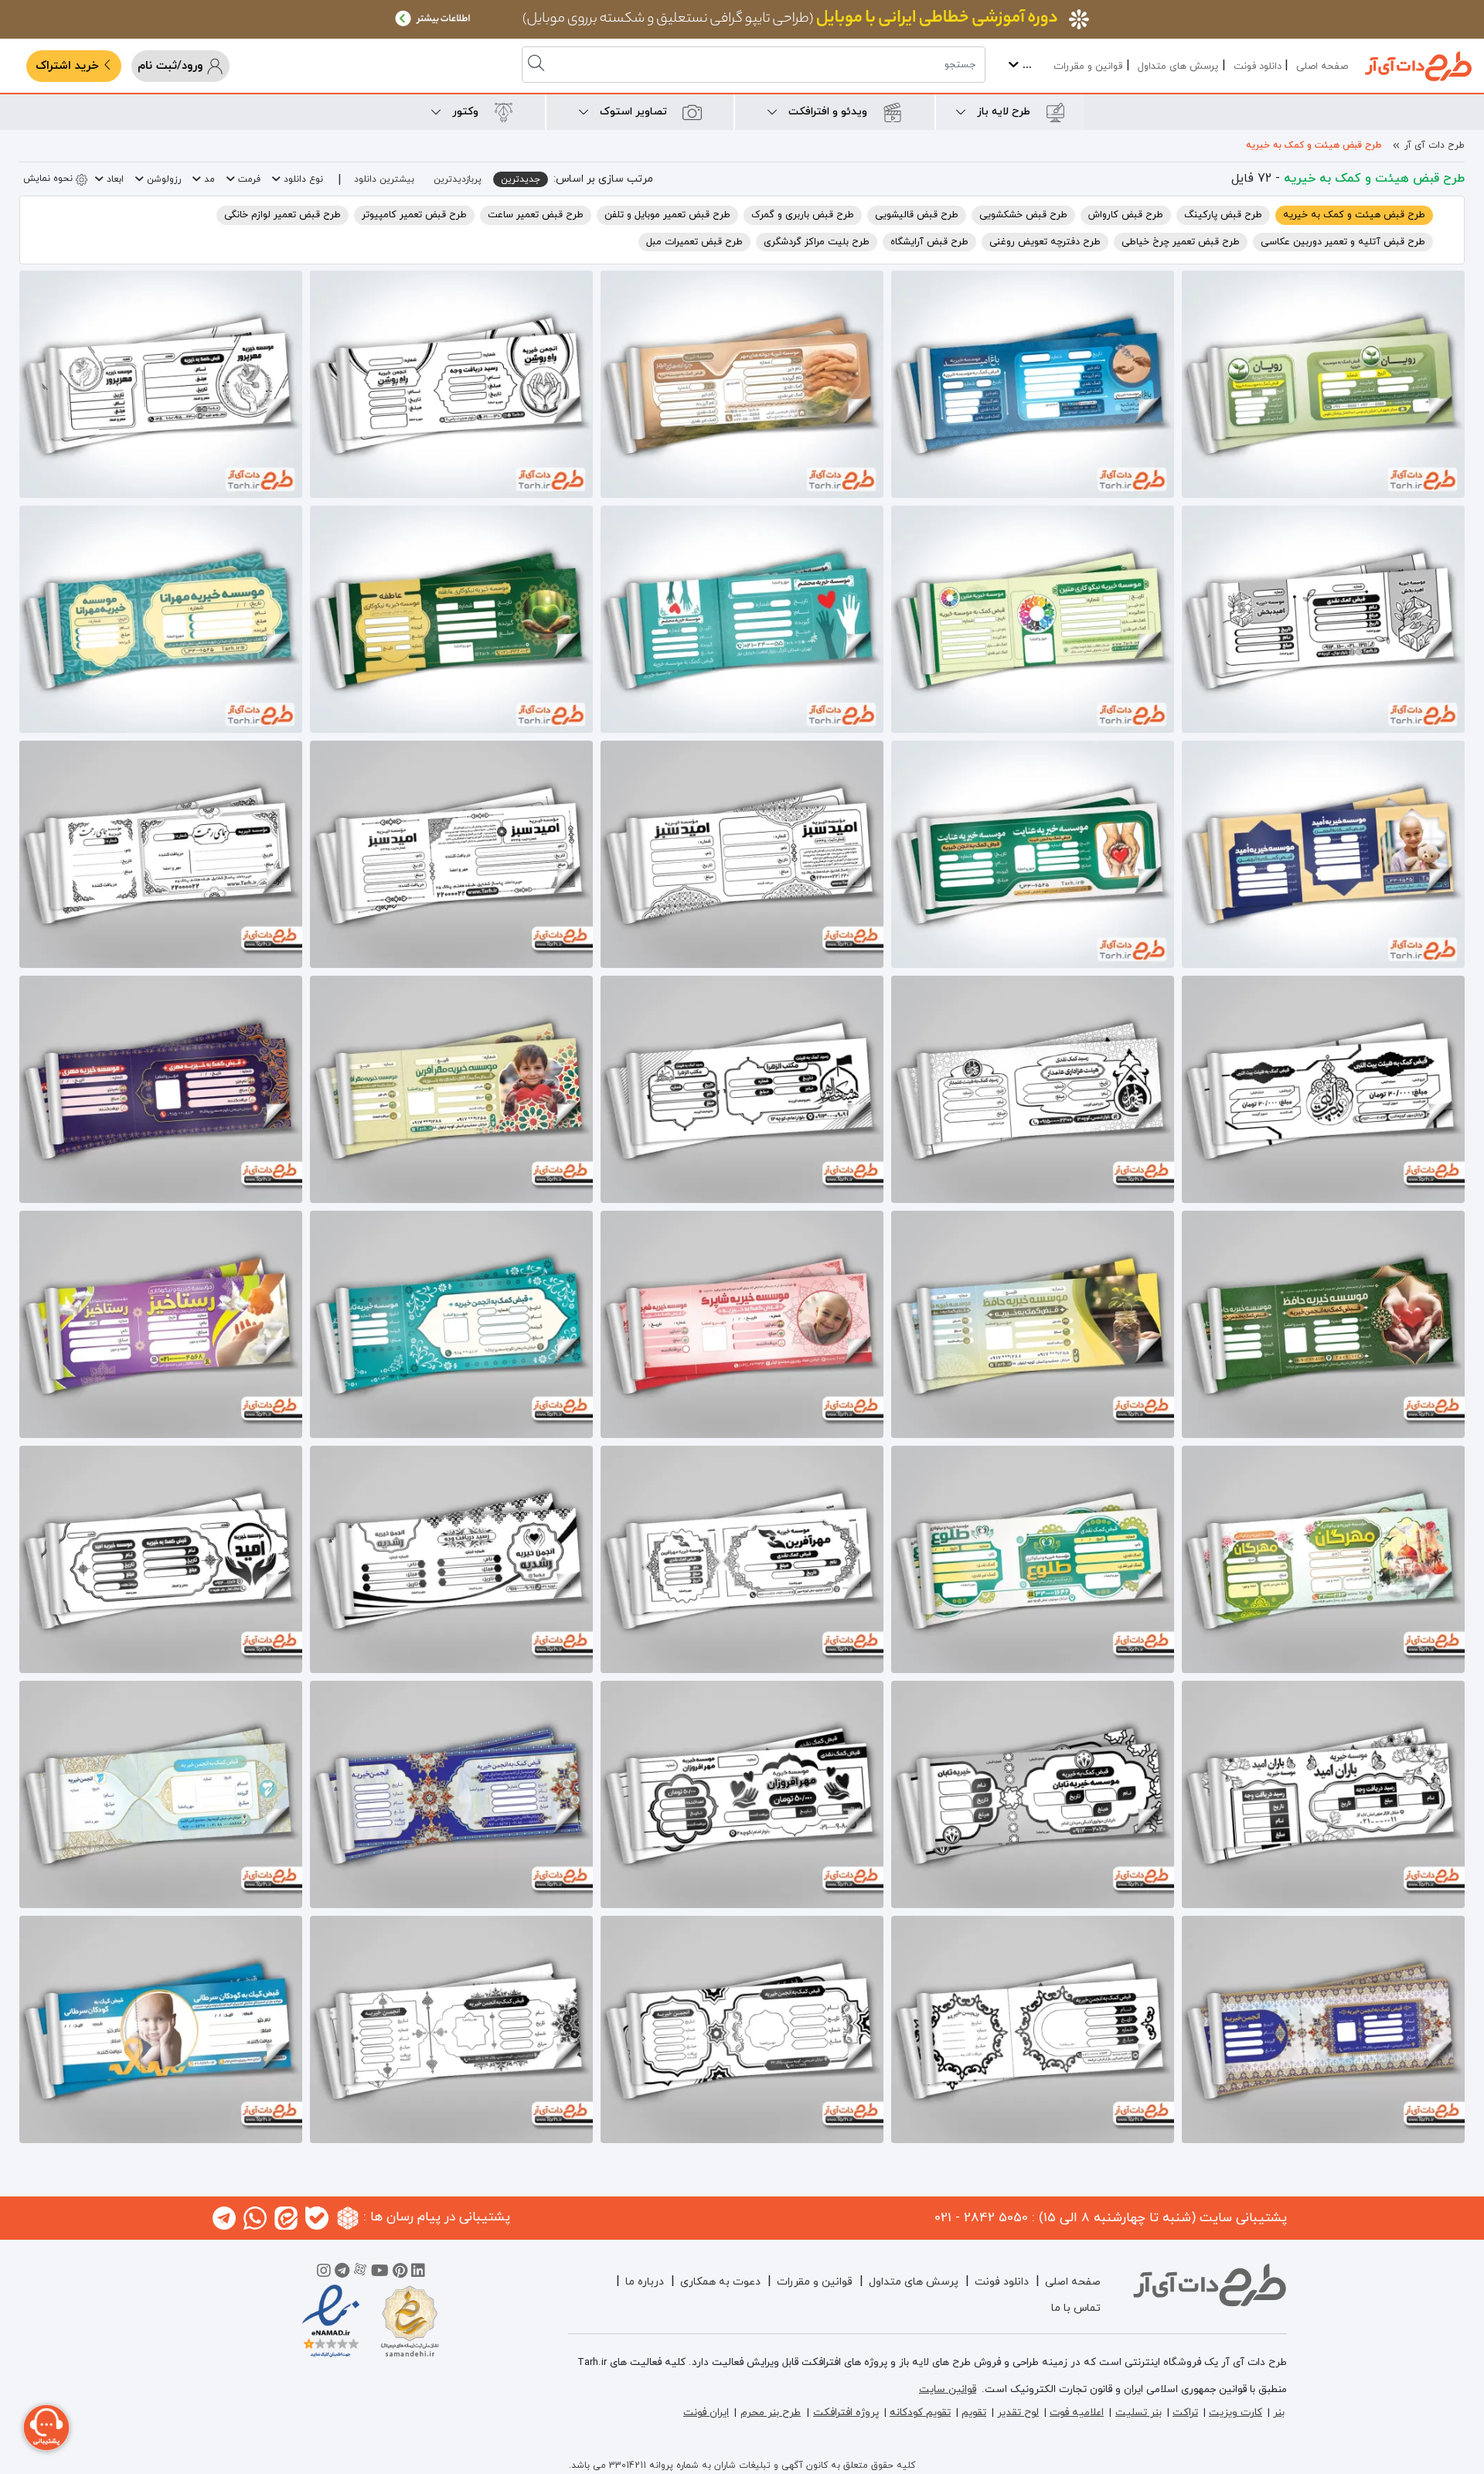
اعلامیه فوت (1077, 2413)
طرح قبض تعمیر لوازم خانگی (283, 215)
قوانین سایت (948, 2389)
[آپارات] (360, 2273)
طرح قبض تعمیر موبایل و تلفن (667, 215)
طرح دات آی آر (1435, 145)
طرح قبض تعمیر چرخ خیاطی (1181, 242)
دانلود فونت (1258, 66)
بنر (1279, 2413)
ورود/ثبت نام (172, 66)
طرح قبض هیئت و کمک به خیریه (1314, 145)
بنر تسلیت (1139, 2413)
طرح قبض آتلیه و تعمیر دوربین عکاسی (1343, 242)
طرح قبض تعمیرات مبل (694, 242)
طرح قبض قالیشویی (917, 215)
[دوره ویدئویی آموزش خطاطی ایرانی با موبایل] (742, 19)
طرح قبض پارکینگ (1223, 215)
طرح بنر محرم (771, 2413)
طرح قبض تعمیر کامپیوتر (414, 215)
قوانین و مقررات (1088, 66)
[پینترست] (400, 2273)
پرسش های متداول (1178, 66)
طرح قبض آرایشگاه (929, 242)
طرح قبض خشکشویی (1023, 215)
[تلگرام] (342, 2273)
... (1025, 65)
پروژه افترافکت (846, 2413)
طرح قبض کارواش (1126, 215)
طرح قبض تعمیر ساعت (536, 215)
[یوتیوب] (380, 2273)
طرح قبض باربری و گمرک (803, 215)
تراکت (1185, 2413)
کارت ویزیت (1236, 2413)
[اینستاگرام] (324, 2273)
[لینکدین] (418, 2273)
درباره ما (645, 2282)
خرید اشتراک (69, 66)
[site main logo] (1418, 66)
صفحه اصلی (1322, 66)
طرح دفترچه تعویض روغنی (1045, 242)
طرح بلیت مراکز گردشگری (817, 242)
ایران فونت (706, 2413)
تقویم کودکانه (920, 2413)
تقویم (974, 2413)
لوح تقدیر (1018, 2413)
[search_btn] (538, 65)
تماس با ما (1076, 2308)
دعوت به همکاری (720, 2282)
